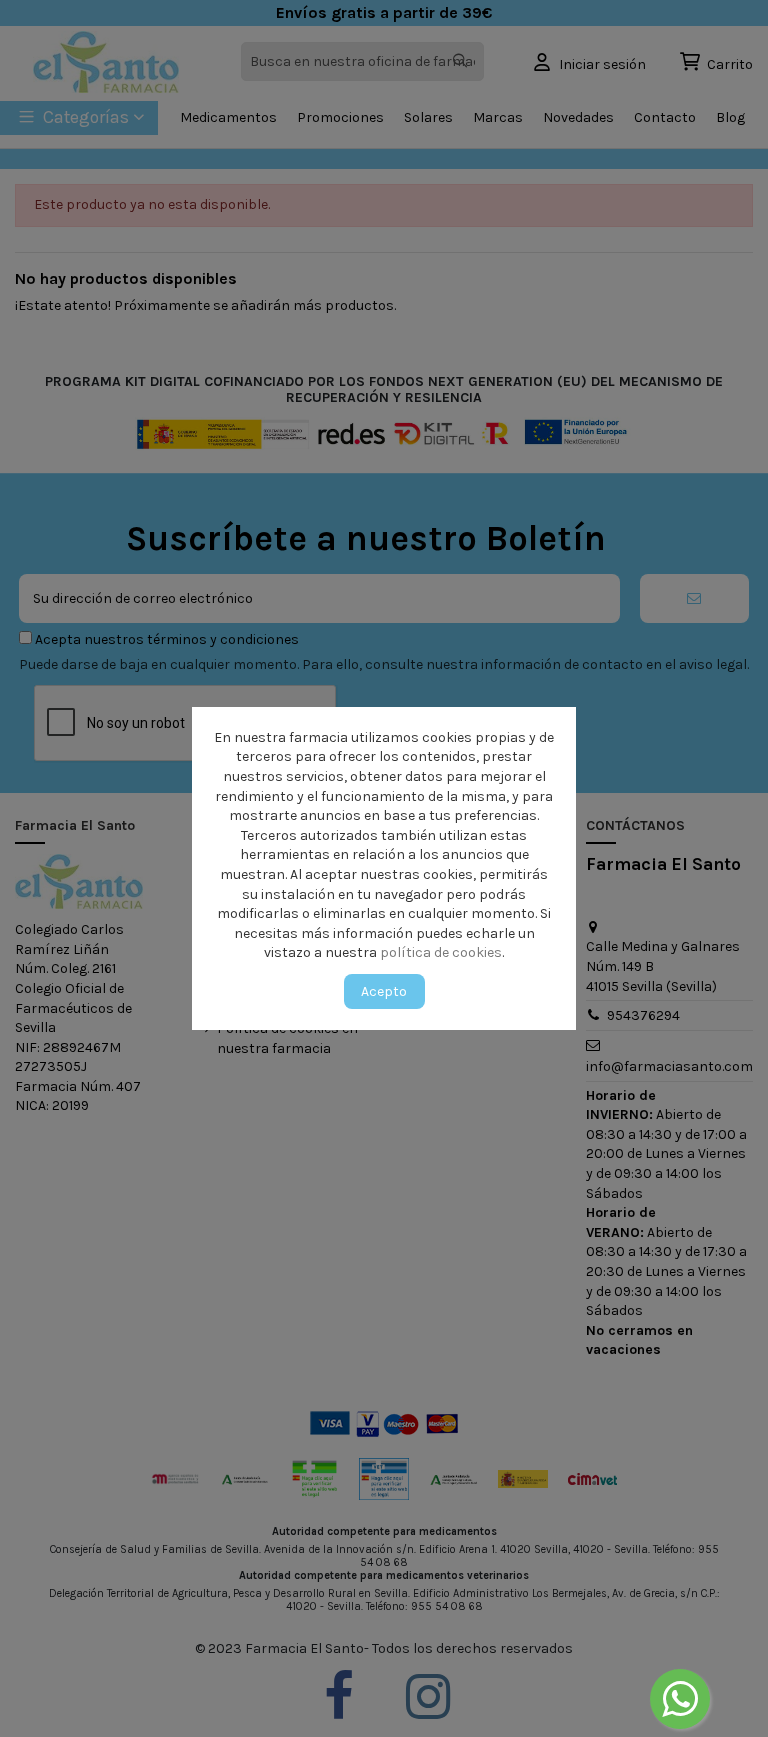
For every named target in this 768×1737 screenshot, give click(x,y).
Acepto (384, 991)
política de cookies (441, 952)
